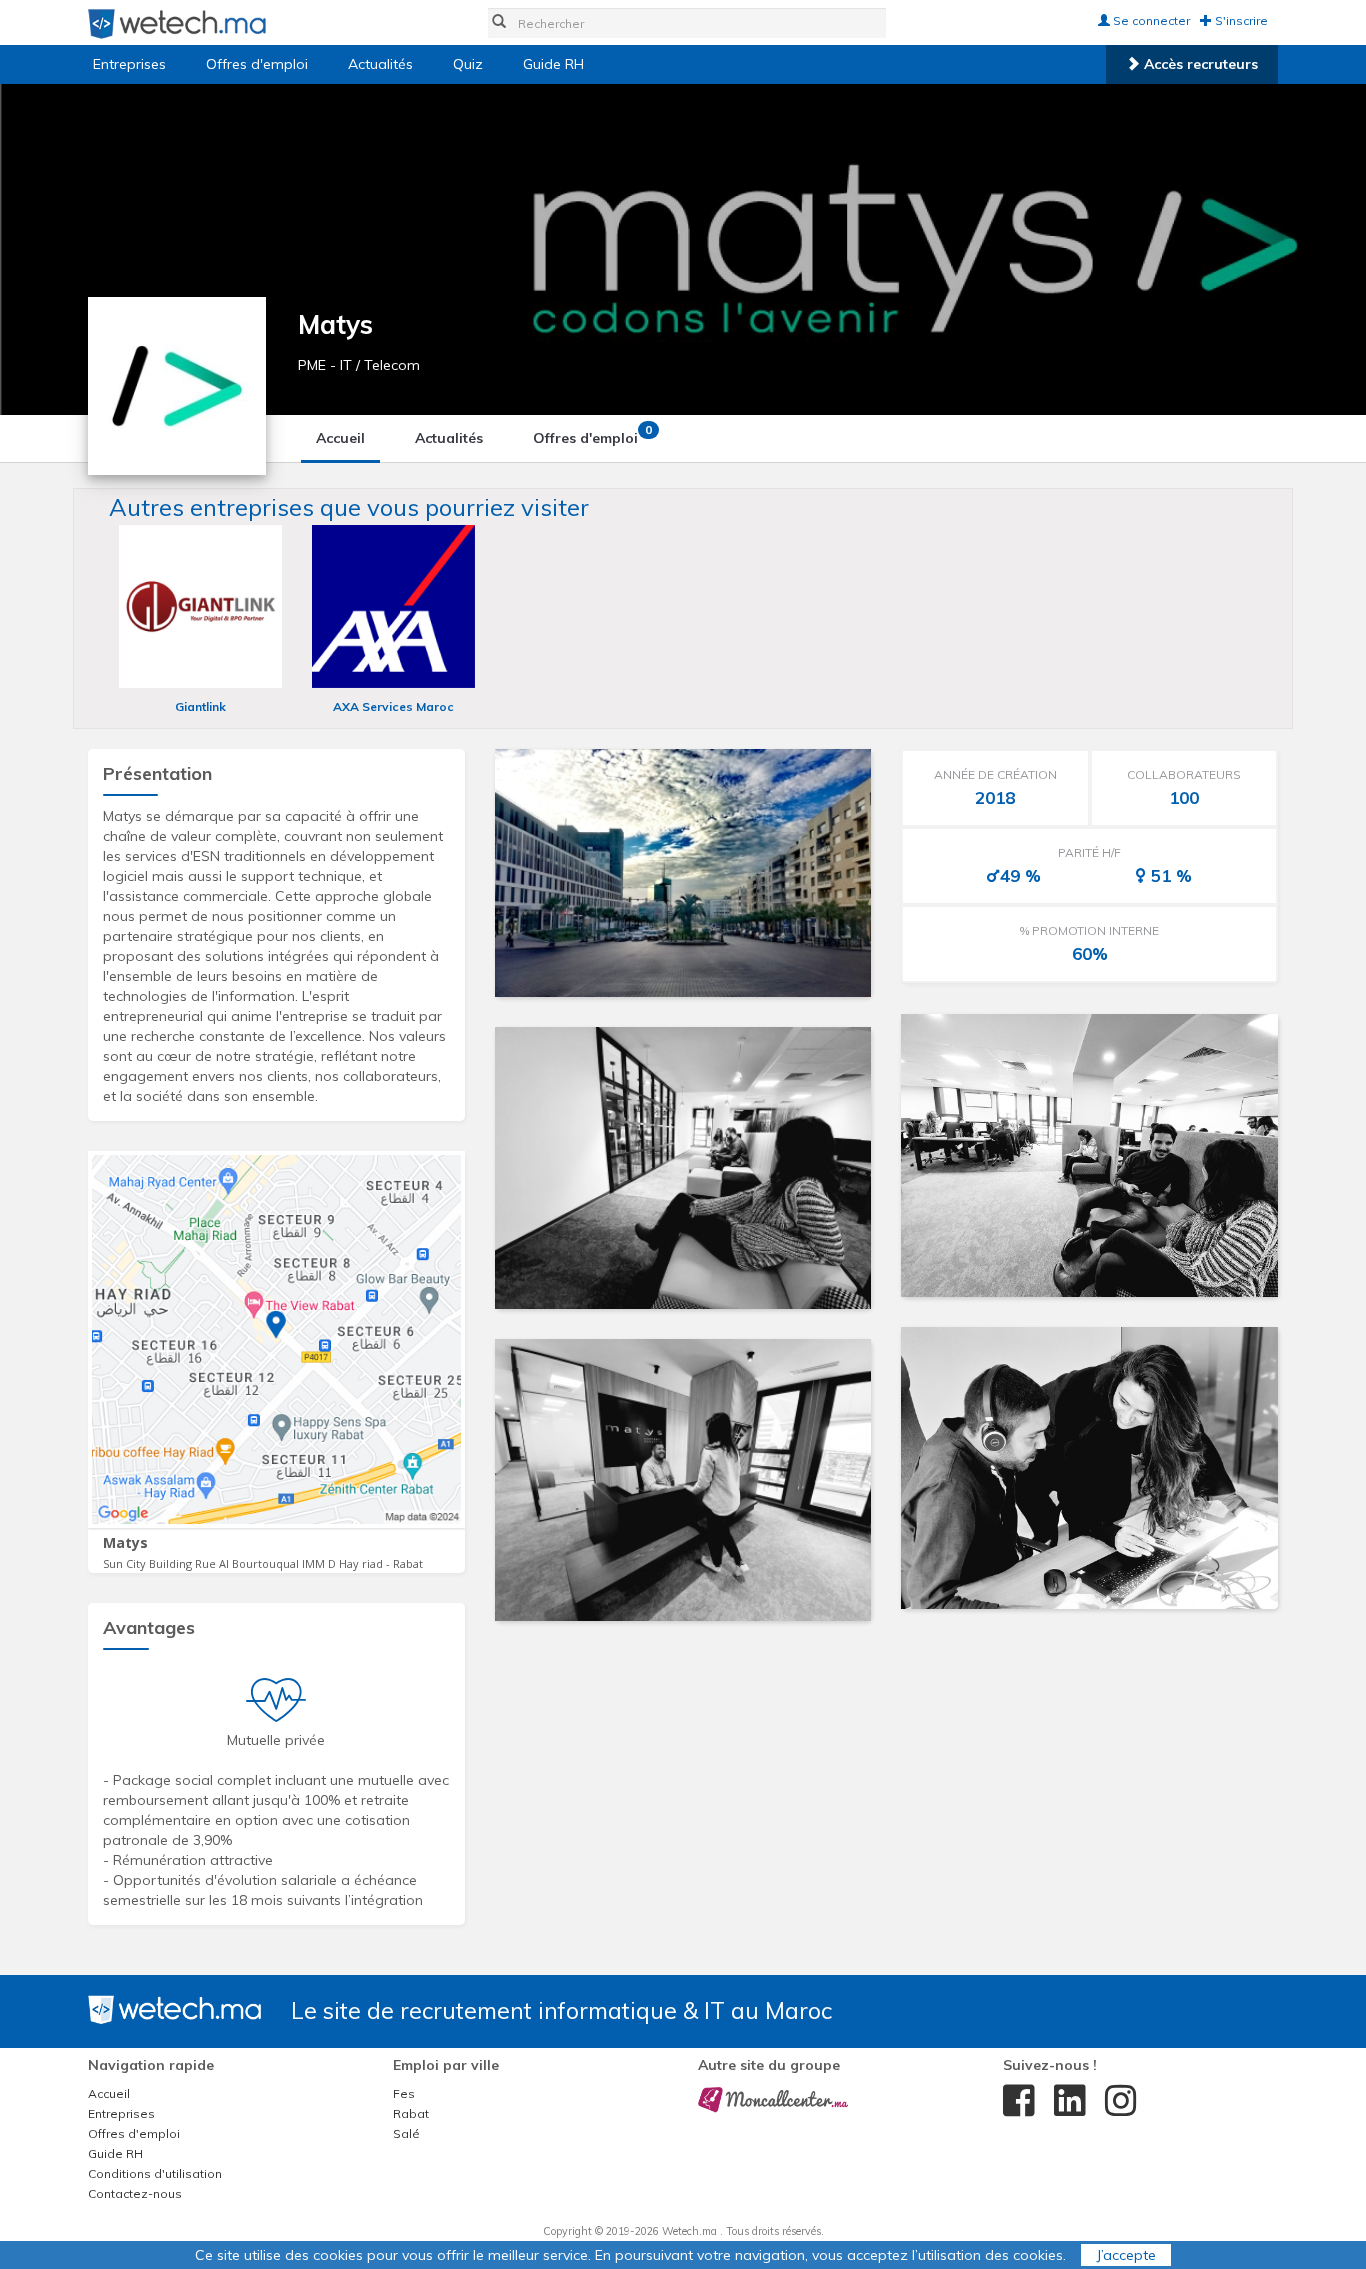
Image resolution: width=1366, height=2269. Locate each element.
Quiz (468, 64)
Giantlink (200, 706)
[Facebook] (1013, 2101)
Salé (406, 2133)
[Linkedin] (1064, 2101)
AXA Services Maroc (393, 706)
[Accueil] (177, 23)
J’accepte (1126, 2255)
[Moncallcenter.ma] (773, 2098)
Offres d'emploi (257, 64)
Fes (404, 2093)
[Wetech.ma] (174, 2008)
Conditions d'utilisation (155, 2173)
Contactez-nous (135, 2193)
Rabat (411, 2113)
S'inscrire (1240, 20)
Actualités (380, 64)
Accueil (340, 438)
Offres (592, 434)
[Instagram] (1115, 2101)
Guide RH (553, 64)
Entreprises (129, 64)
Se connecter (1150, 20)
